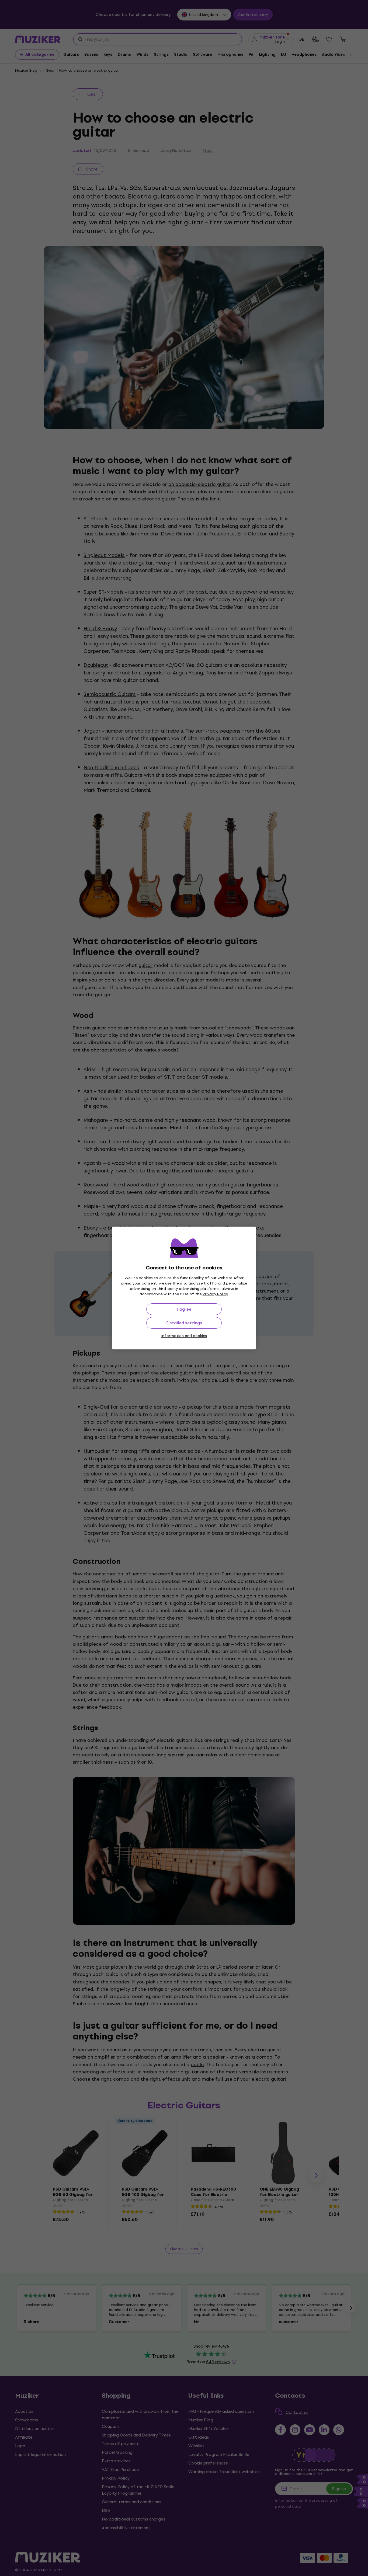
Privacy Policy (215, 1294)
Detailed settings (184, 1323)
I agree (184, 1309)
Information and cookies (184, 1336)
